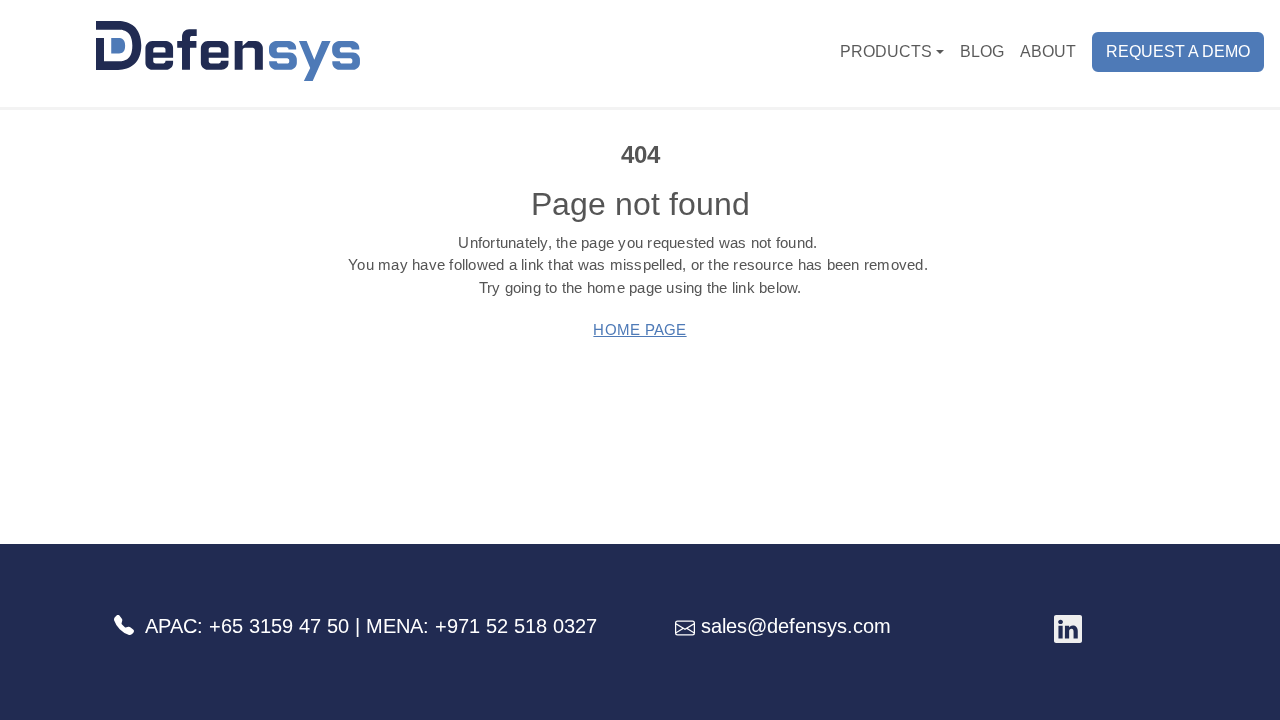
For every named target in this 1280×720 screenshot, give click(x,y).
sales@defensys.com (793, 626)
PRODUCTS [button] (886, 51)
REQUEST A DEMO (1178, 51)
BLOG (982, 51)
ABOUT (1048, 51)
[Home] (188, 51)
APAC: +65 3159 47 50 (247, 626)
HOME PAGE (639, 329)
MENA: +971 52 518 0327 (481, 626)
